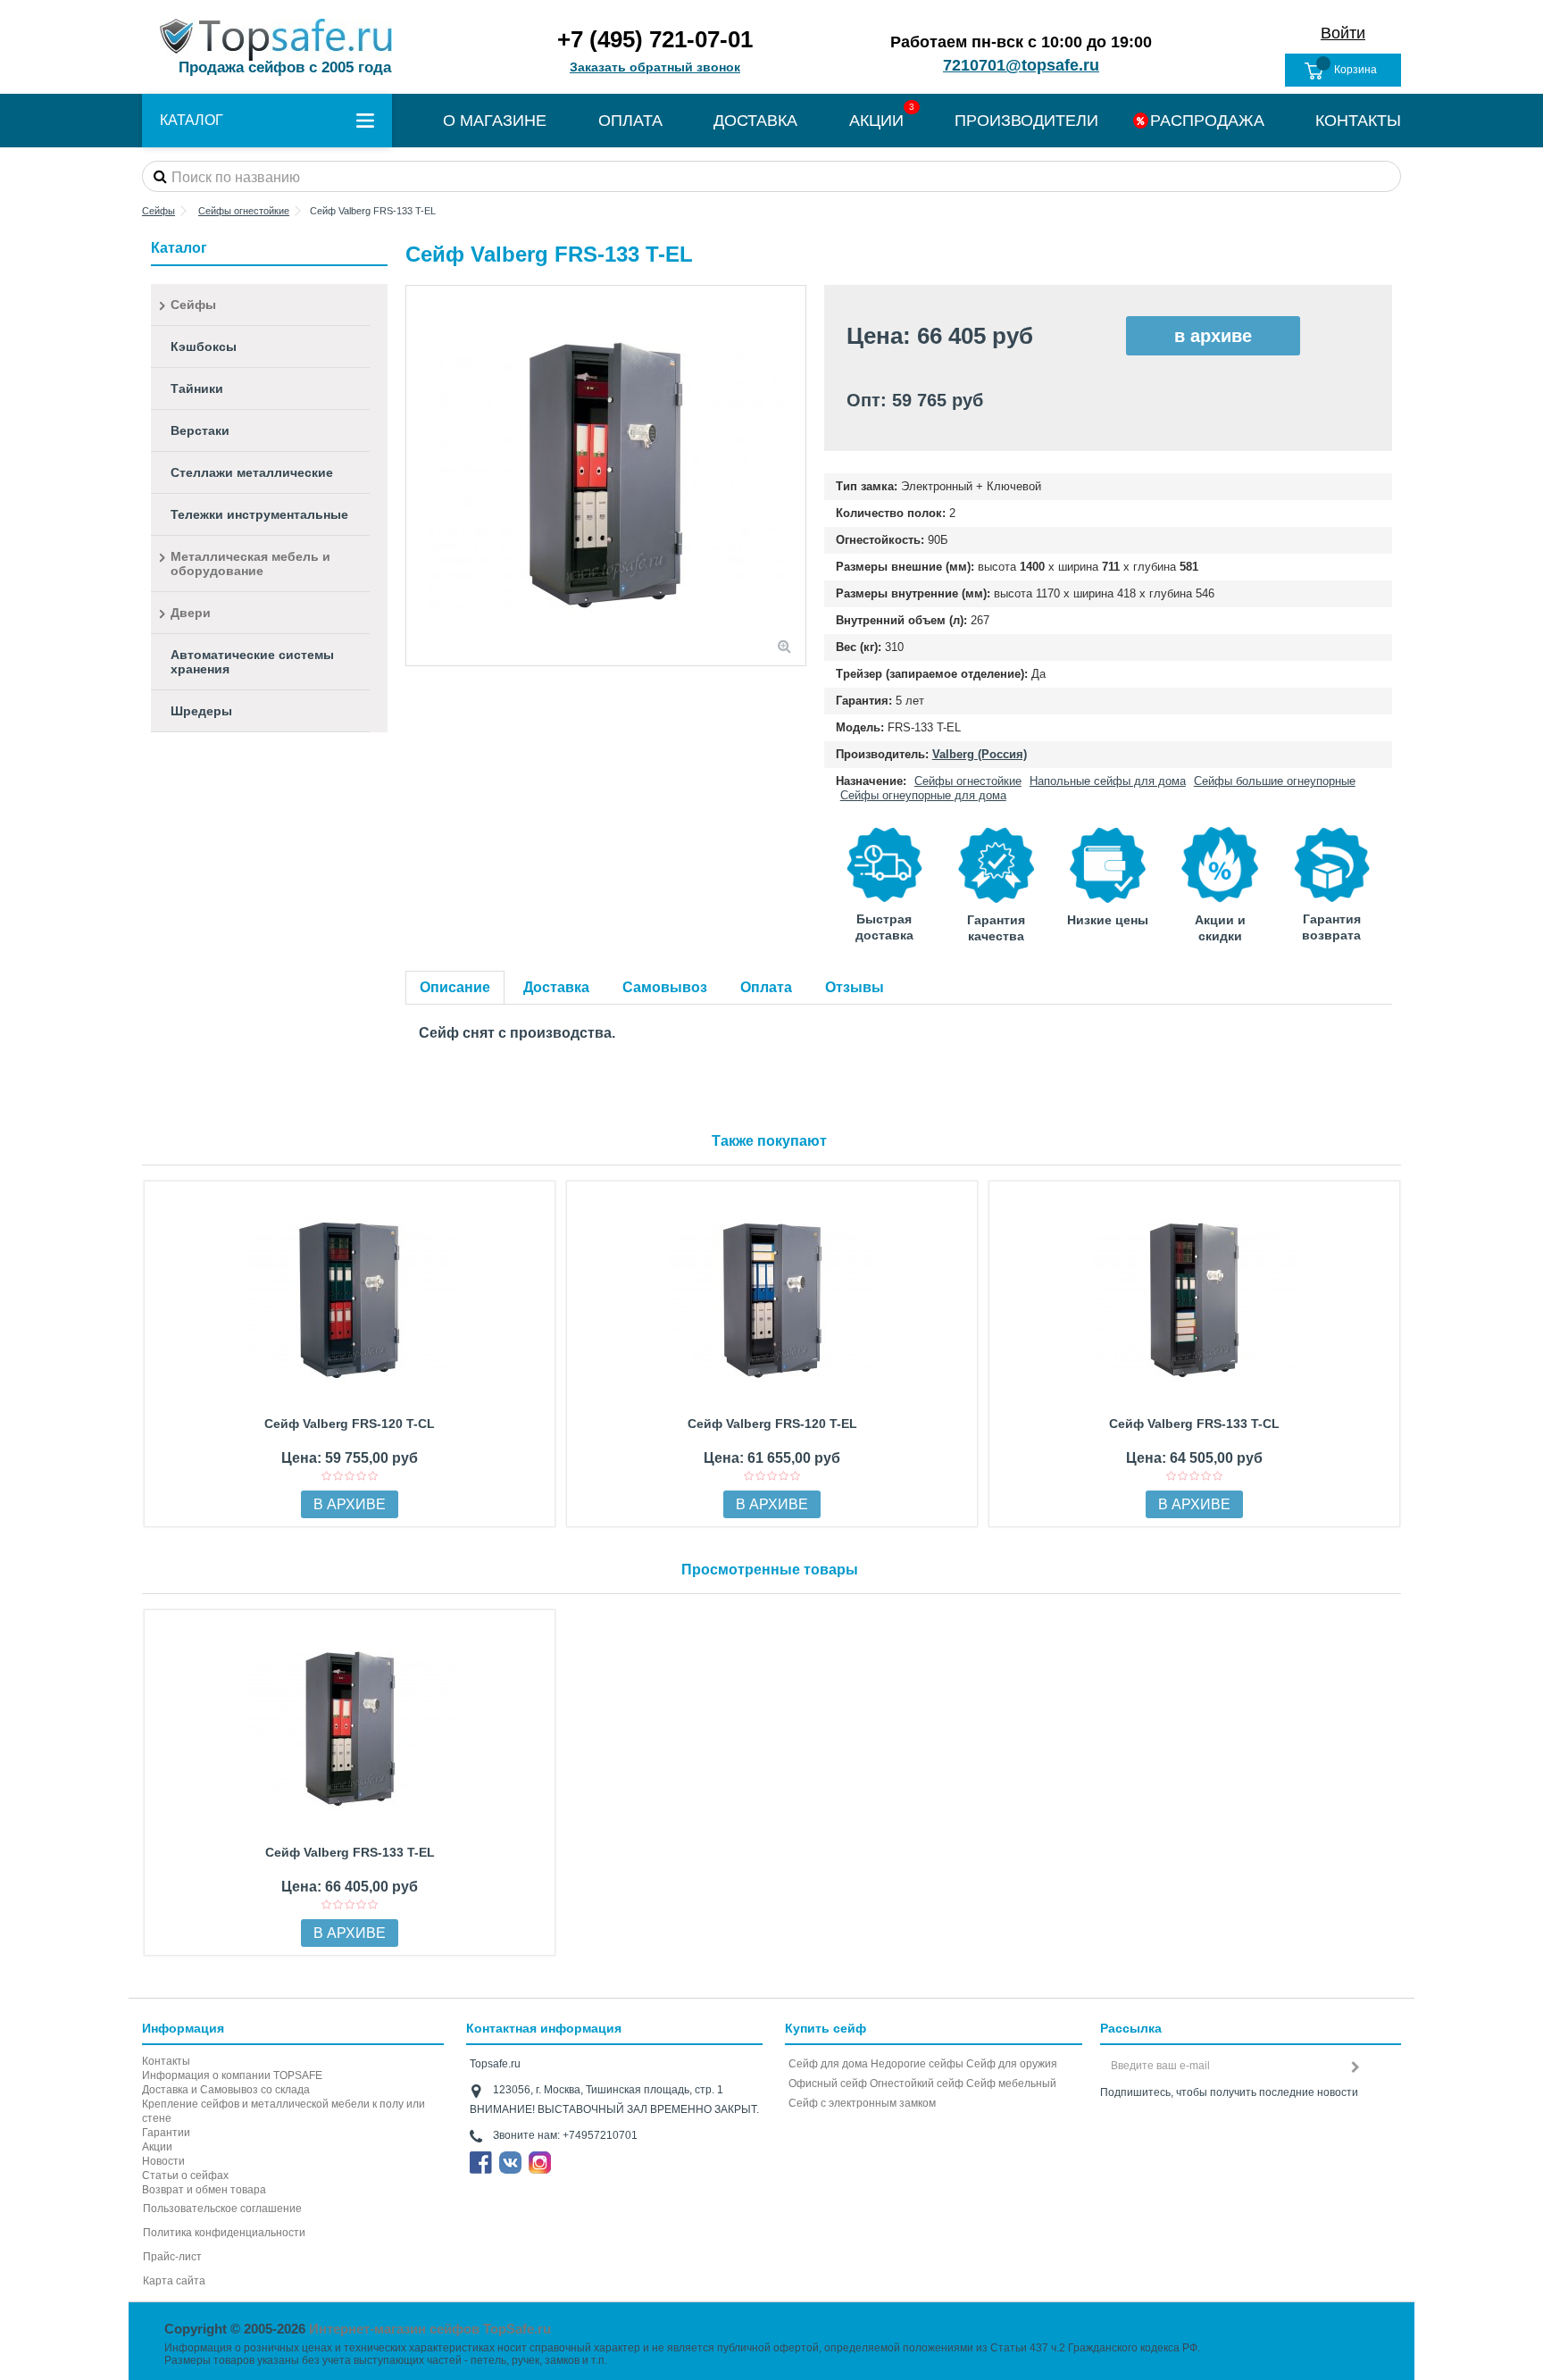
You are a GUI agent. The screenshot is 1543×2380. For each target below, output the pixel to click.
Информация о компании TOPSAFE (232, 2075)
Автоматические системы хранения (252, 662)
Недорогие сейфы (917, 2064)
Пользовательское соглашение (222, 2209)
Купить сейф (826, 2028)
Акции (157, 2147)
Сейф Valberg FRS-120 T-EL (772, 1424)
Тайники (197, 388)
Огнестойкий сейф (917, 2084)
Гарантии (166, 2133)
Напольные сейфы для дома (1108, 781)
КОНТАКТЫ (1358, 121)
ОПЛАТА (630, 121)
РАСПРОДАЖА (1207, 121)
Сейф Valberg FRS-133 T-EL (350, 1852)
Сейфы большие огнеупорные (1275, 781)
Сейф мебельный (1011, 2084)
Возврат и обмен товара (204, 2190)
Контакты (166, 2061)
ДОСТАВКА (755, 121)
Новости (163, 2161)
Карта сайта (174, 2281)
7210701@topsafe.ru (1021, 65)
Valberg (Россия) (980, 754)
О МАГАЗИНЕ (495, 121)
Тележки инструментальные (259, 514)
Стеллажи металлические (252, 472)
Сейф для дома (828, 2064)
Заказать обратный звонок (655, 67)
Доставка (556, 987)
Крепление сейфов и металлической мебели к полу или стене (284, 2111)
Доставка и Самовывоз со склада (226, 2090)
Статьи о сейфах (185, 2175)
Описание (455, 987)
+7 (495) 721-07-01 (655, 39)
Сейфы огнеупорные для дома (923, 795)
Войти (1343, 33)
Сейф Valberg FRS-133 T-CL (1194, 1424)
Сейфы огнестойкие (968, 781)
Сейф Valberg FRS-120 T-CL (350, 1424)
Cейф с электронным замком (862, 2103)
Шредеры (201, 711)
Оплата (766, 987)
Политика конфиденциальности (224, 2233)
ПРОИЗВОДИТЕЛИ (1026, 121)
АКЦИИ (876, 121)
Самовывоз (665, 987)
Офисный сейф (828, 2084)
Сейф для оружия (1012, 2064)
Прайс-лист (172, 2257)
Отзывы (855, 987)
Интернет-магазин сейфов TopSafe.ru (430, 2329)
